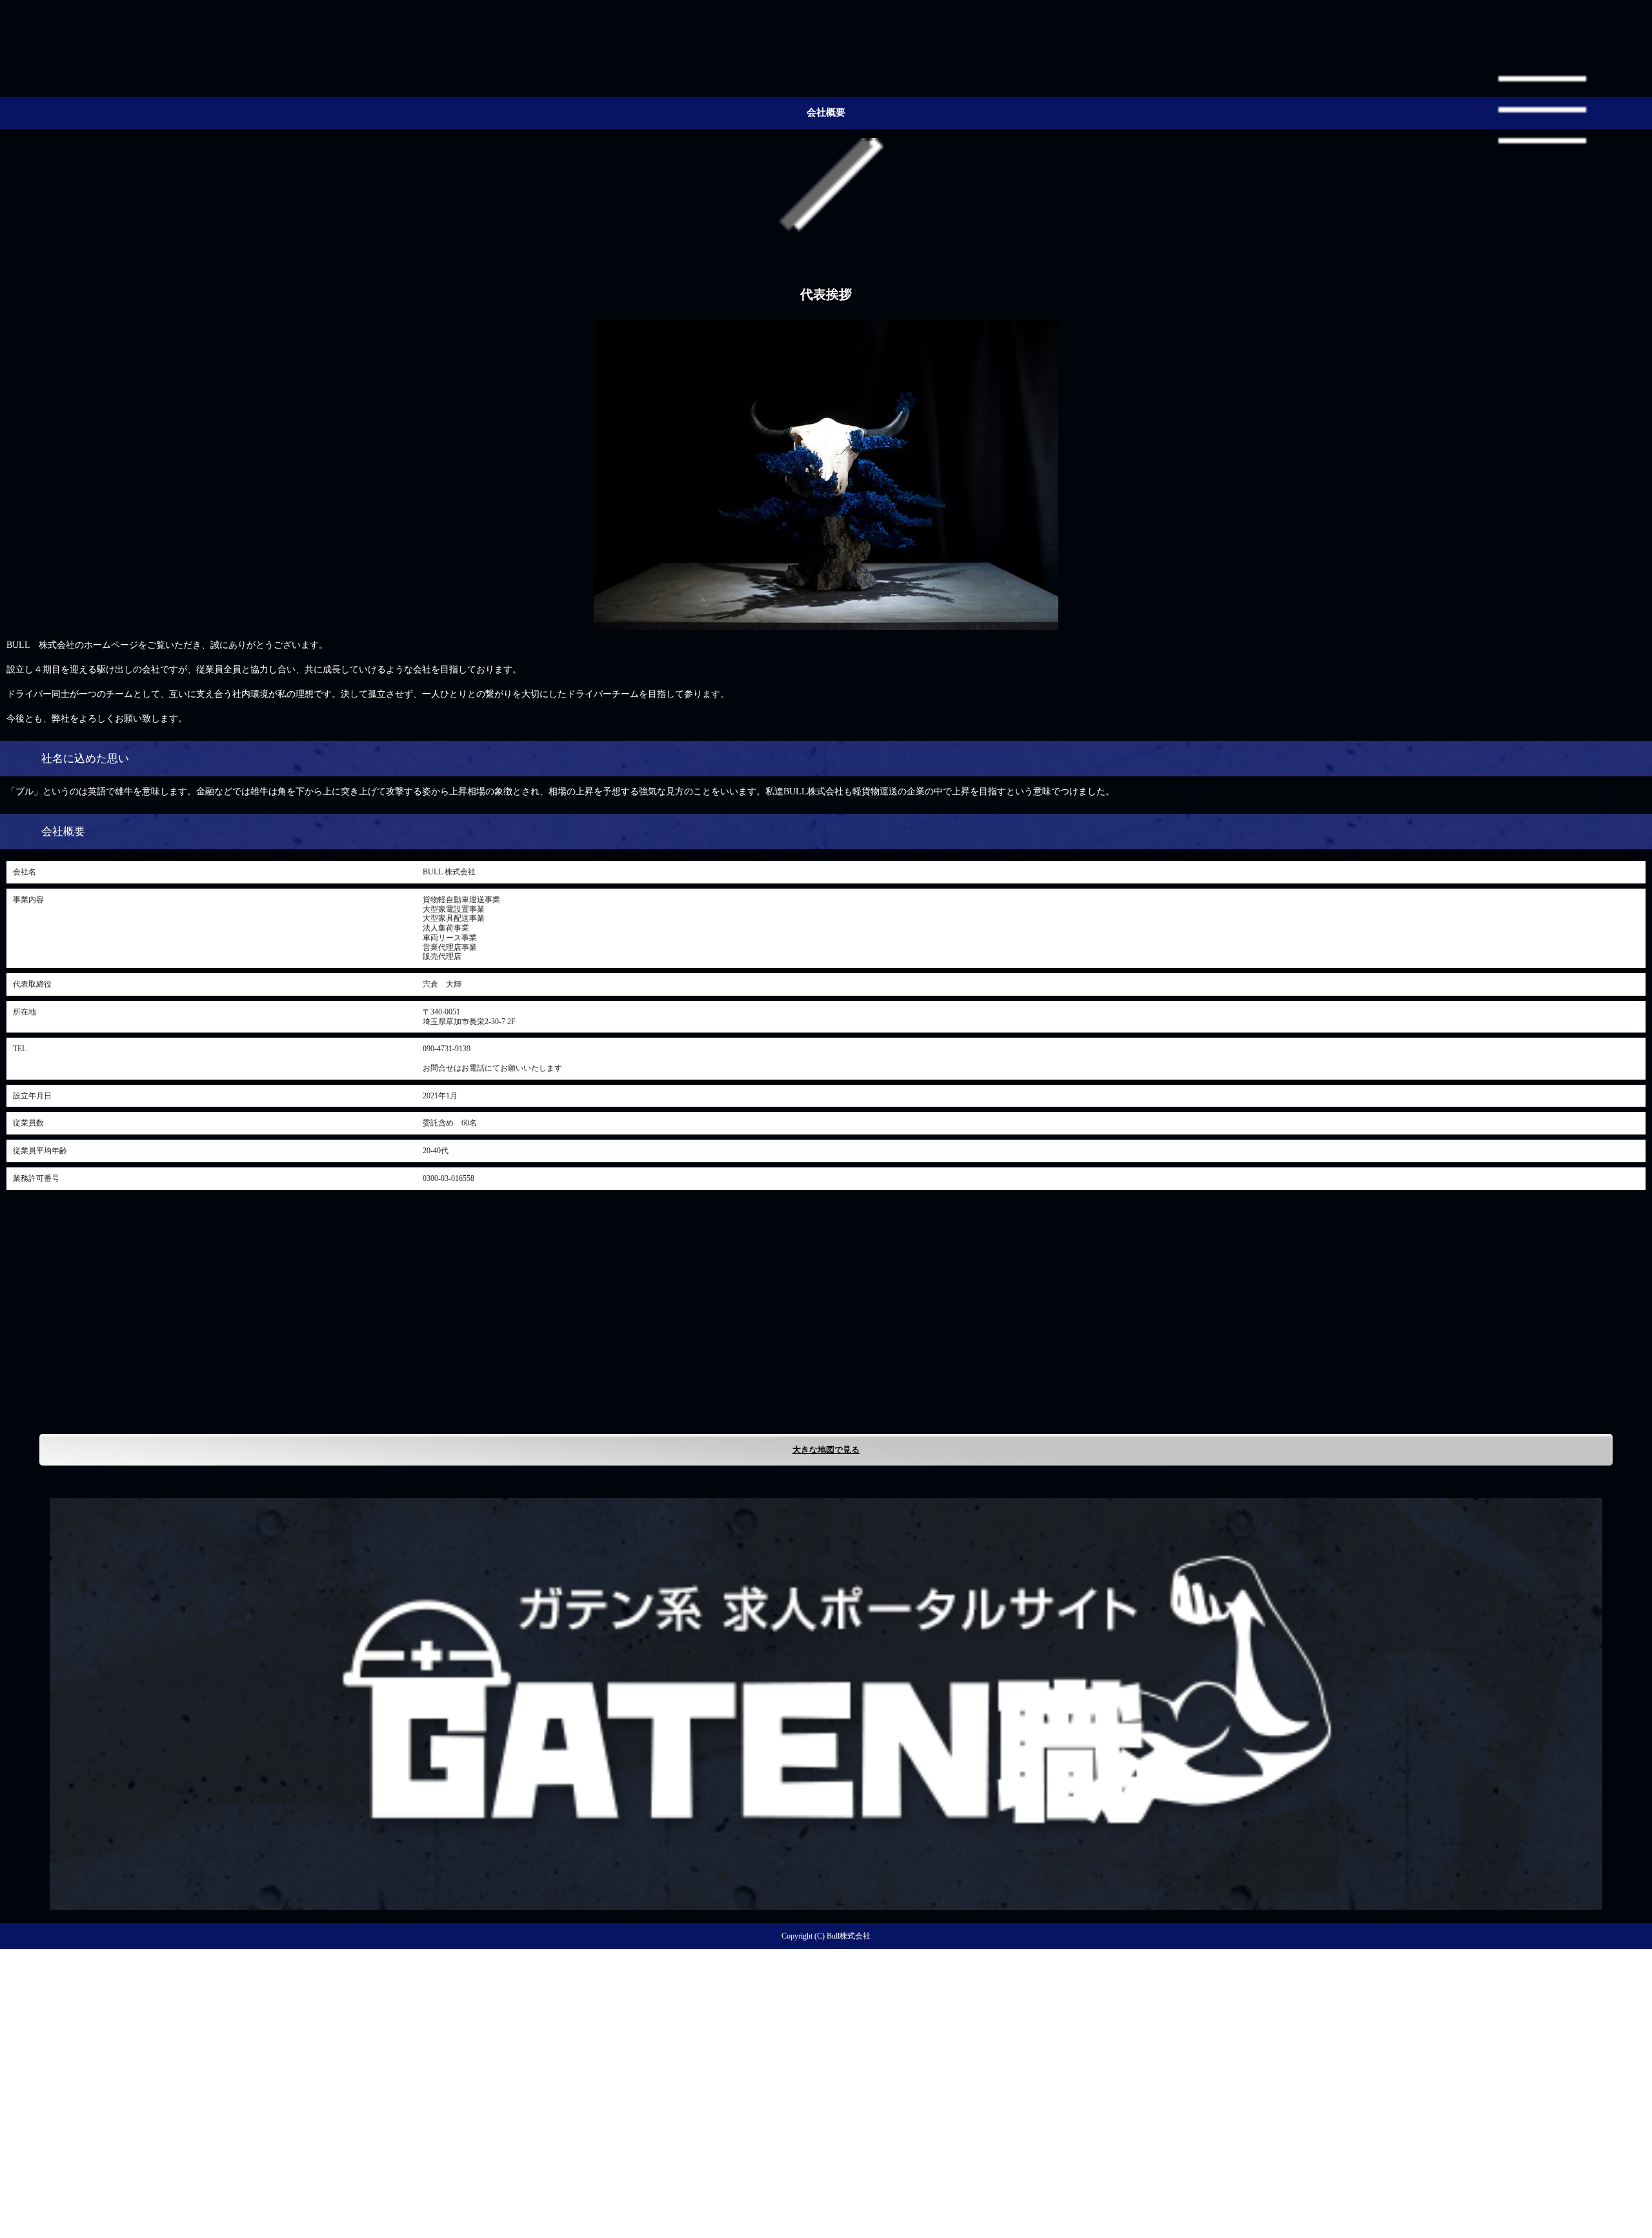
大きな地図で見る (826, 1450)
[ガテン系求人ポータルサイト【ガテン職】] (826, 1905)
